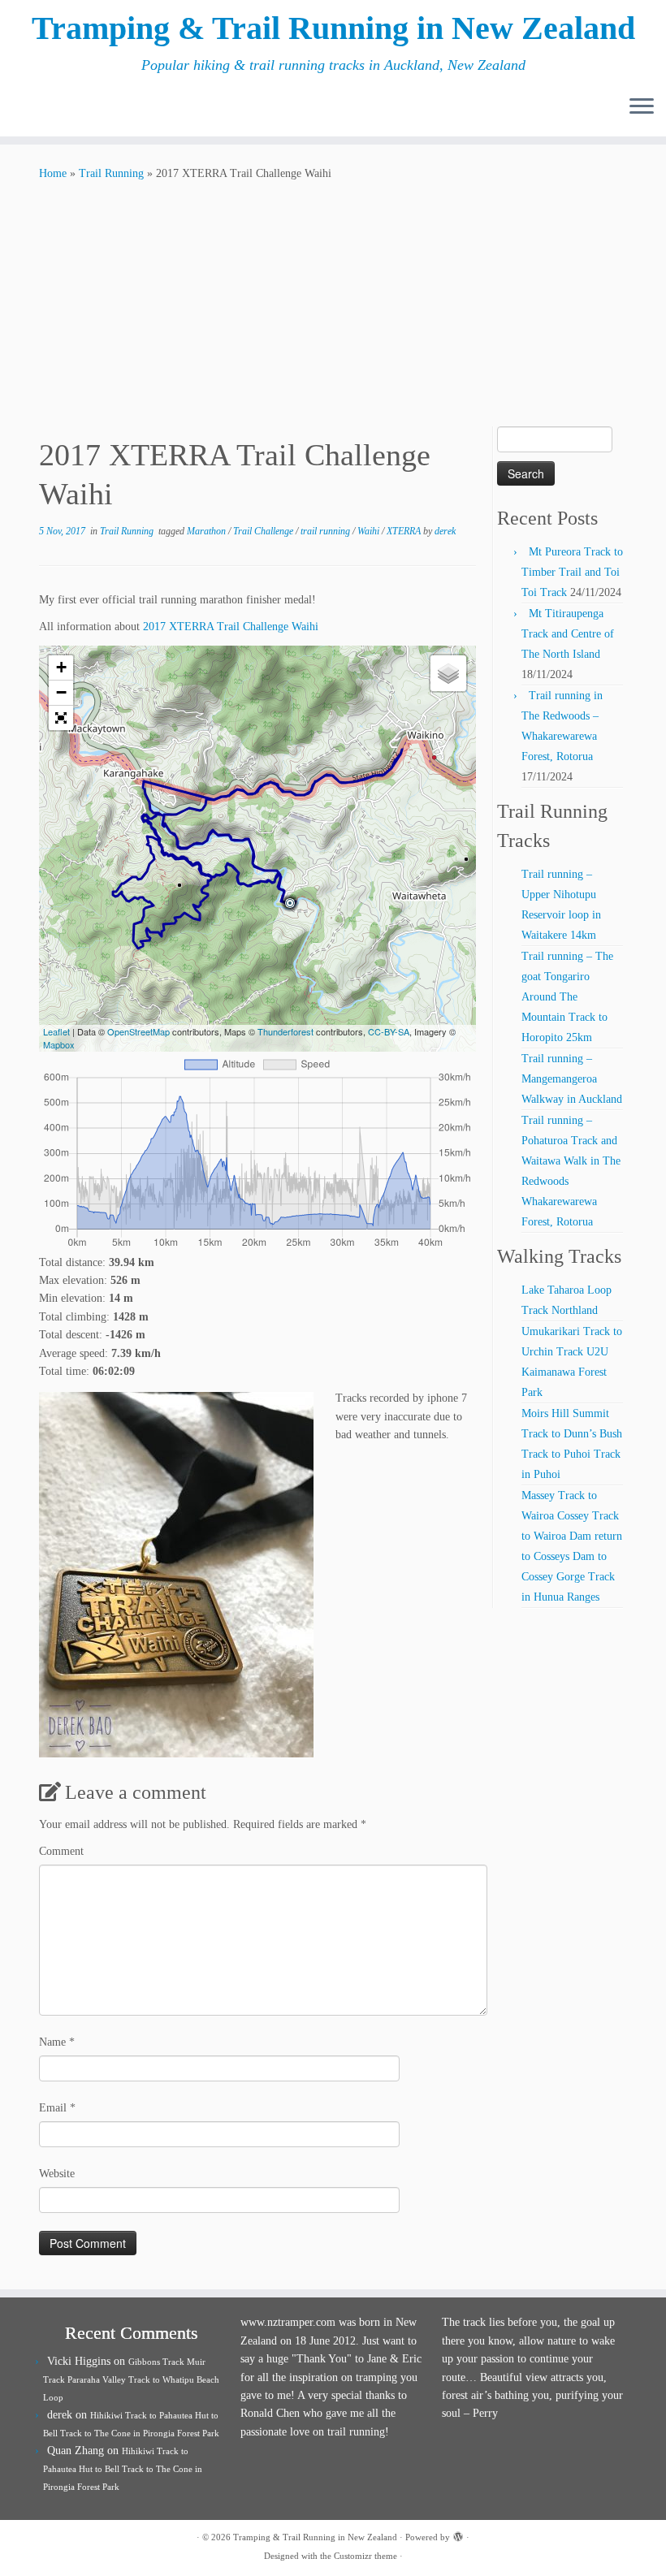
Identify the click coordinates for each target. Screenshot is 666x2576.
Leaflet (56, 1031)
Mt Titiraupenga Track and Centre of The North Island (568, 634)
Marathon (208, 531)
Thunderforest (285, 1031)
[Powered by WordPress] (458, 2535)
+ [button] (61, 667)
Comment (61, 1851)
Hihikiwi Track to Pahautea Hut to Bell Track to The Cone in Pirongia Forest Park (123, 2469)
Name (57, 2042)
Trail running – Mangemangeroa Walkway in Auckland (572, 1079)
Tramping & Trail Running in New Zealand (333, 28)
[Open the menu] (642, 107)
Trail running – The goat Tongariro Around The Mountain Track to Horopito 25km (567, 997)
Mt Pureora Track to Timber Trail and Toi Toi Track (572, 572)
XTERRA (405, 531)
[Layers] (448, 673)
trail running (327, 531)
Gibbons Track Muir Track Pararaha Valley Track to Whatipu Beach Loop (131, 2379)
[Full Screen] (61, 718)
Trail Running (111, 173)
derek (445, 531)
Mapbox (59, 1044)
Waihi (370, 531)
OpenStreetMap (138, 1031)
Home (53, 173)
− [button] (61, 692)
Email (57, 2108)
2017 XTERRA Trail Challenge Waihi (231, 627)
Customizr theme (365, 2556)
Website (57, 2174)
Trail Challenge (264, 531)
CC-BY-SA (389, 1031)
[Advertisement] (333, 305)
